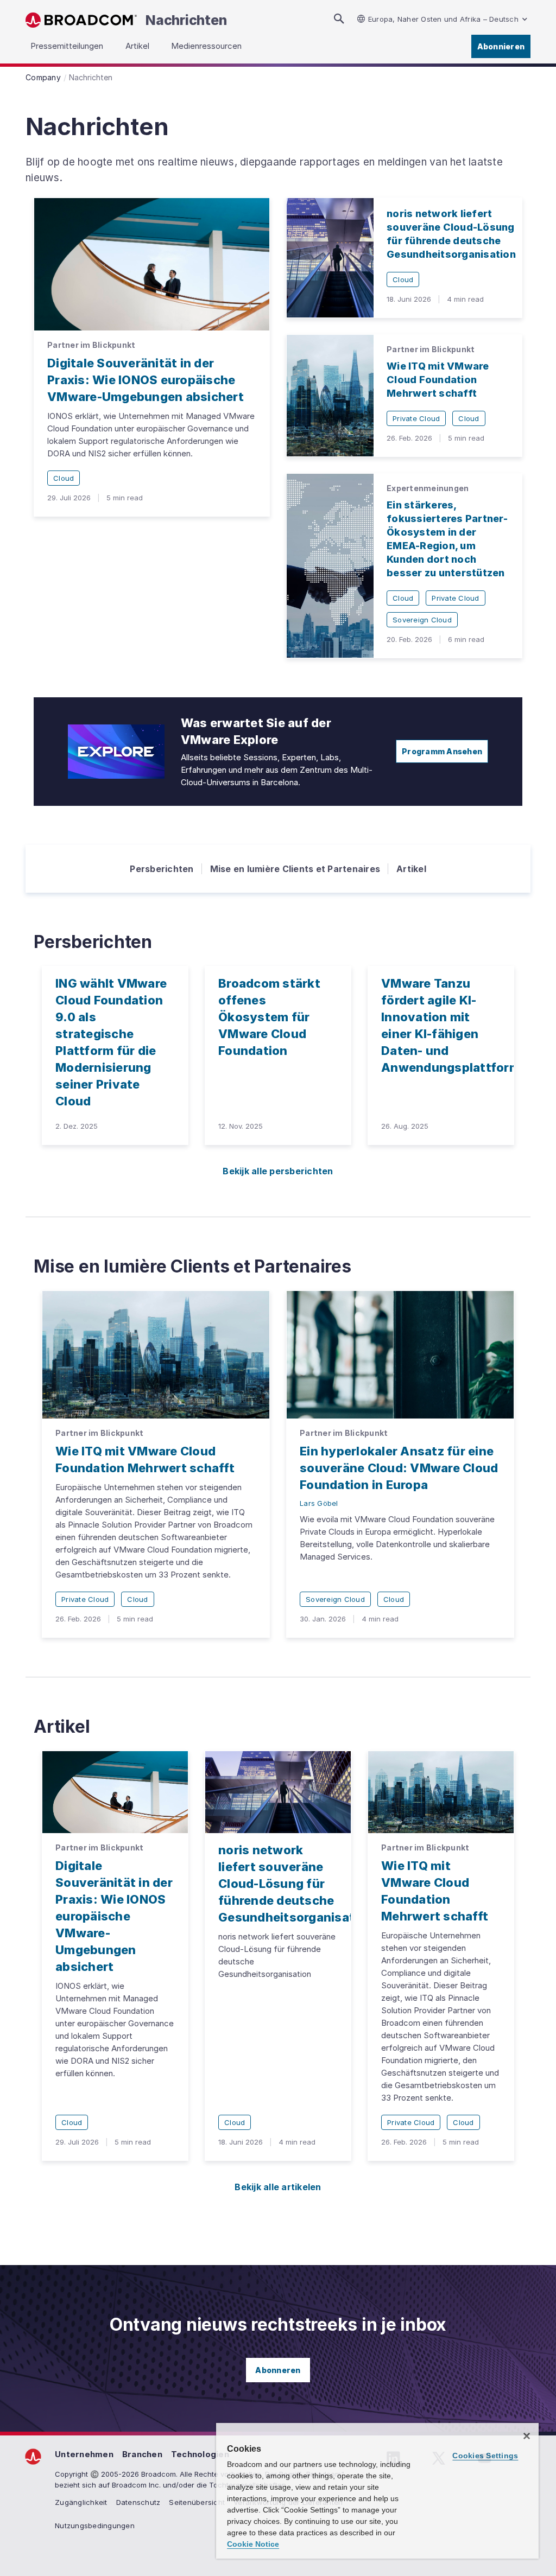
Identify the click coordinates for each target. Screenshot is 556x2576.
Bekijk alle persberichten (278, 1171)
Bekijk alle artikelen (278, 2187)
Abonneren (278, 2370)
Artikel (411, 869)
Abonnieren (501, 46)
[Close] (527, 2436)
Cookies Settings (485, 2456)
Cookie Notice (253, 2544)
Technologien (200, 2454)
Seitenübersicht (197, 2502)
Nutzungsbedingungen (95, 2526)
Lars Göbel (319, 1503)
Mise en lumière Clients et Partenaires (295, 869)
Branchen (142, 2454)
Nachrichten (186, 20)
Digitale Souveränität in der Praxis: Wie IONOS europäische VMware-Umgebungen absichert (146, 380)
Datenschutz (138, 2502)
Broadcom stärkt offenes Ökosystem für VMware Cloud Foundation (269, 1017)
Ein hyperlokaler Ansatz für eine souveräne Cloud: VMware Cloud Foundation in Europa (399, 1468)
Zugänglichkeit (81, 2502)
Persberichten (162, 869)
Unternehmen (84, 2454)
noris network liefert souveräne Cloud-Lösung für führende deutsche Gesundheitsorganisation (296, 1884)
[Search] (339, 19)
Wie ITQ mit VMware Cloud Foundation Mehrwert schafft (438, 380)
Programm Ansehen (442, 751)
